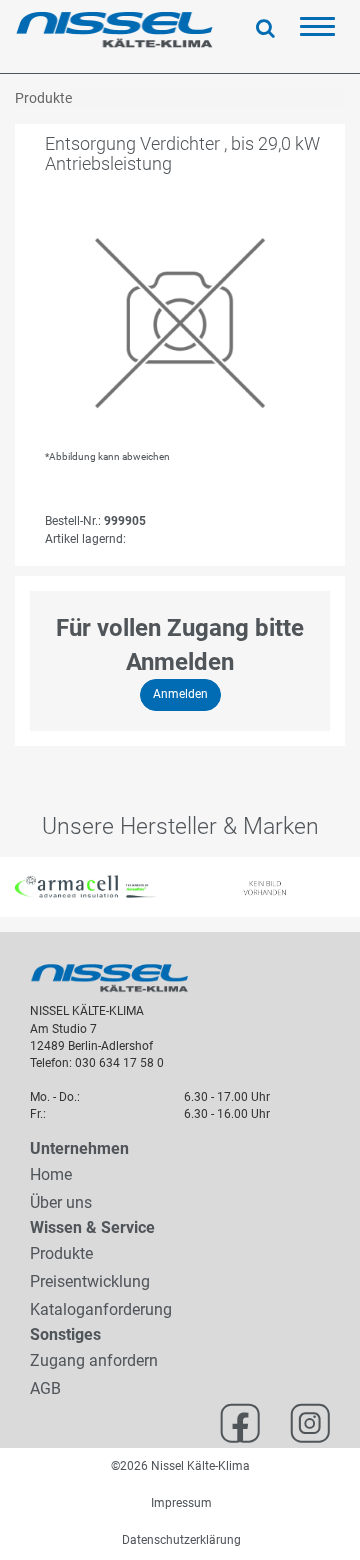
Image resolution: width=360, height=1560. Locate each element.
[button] (9, 887)
